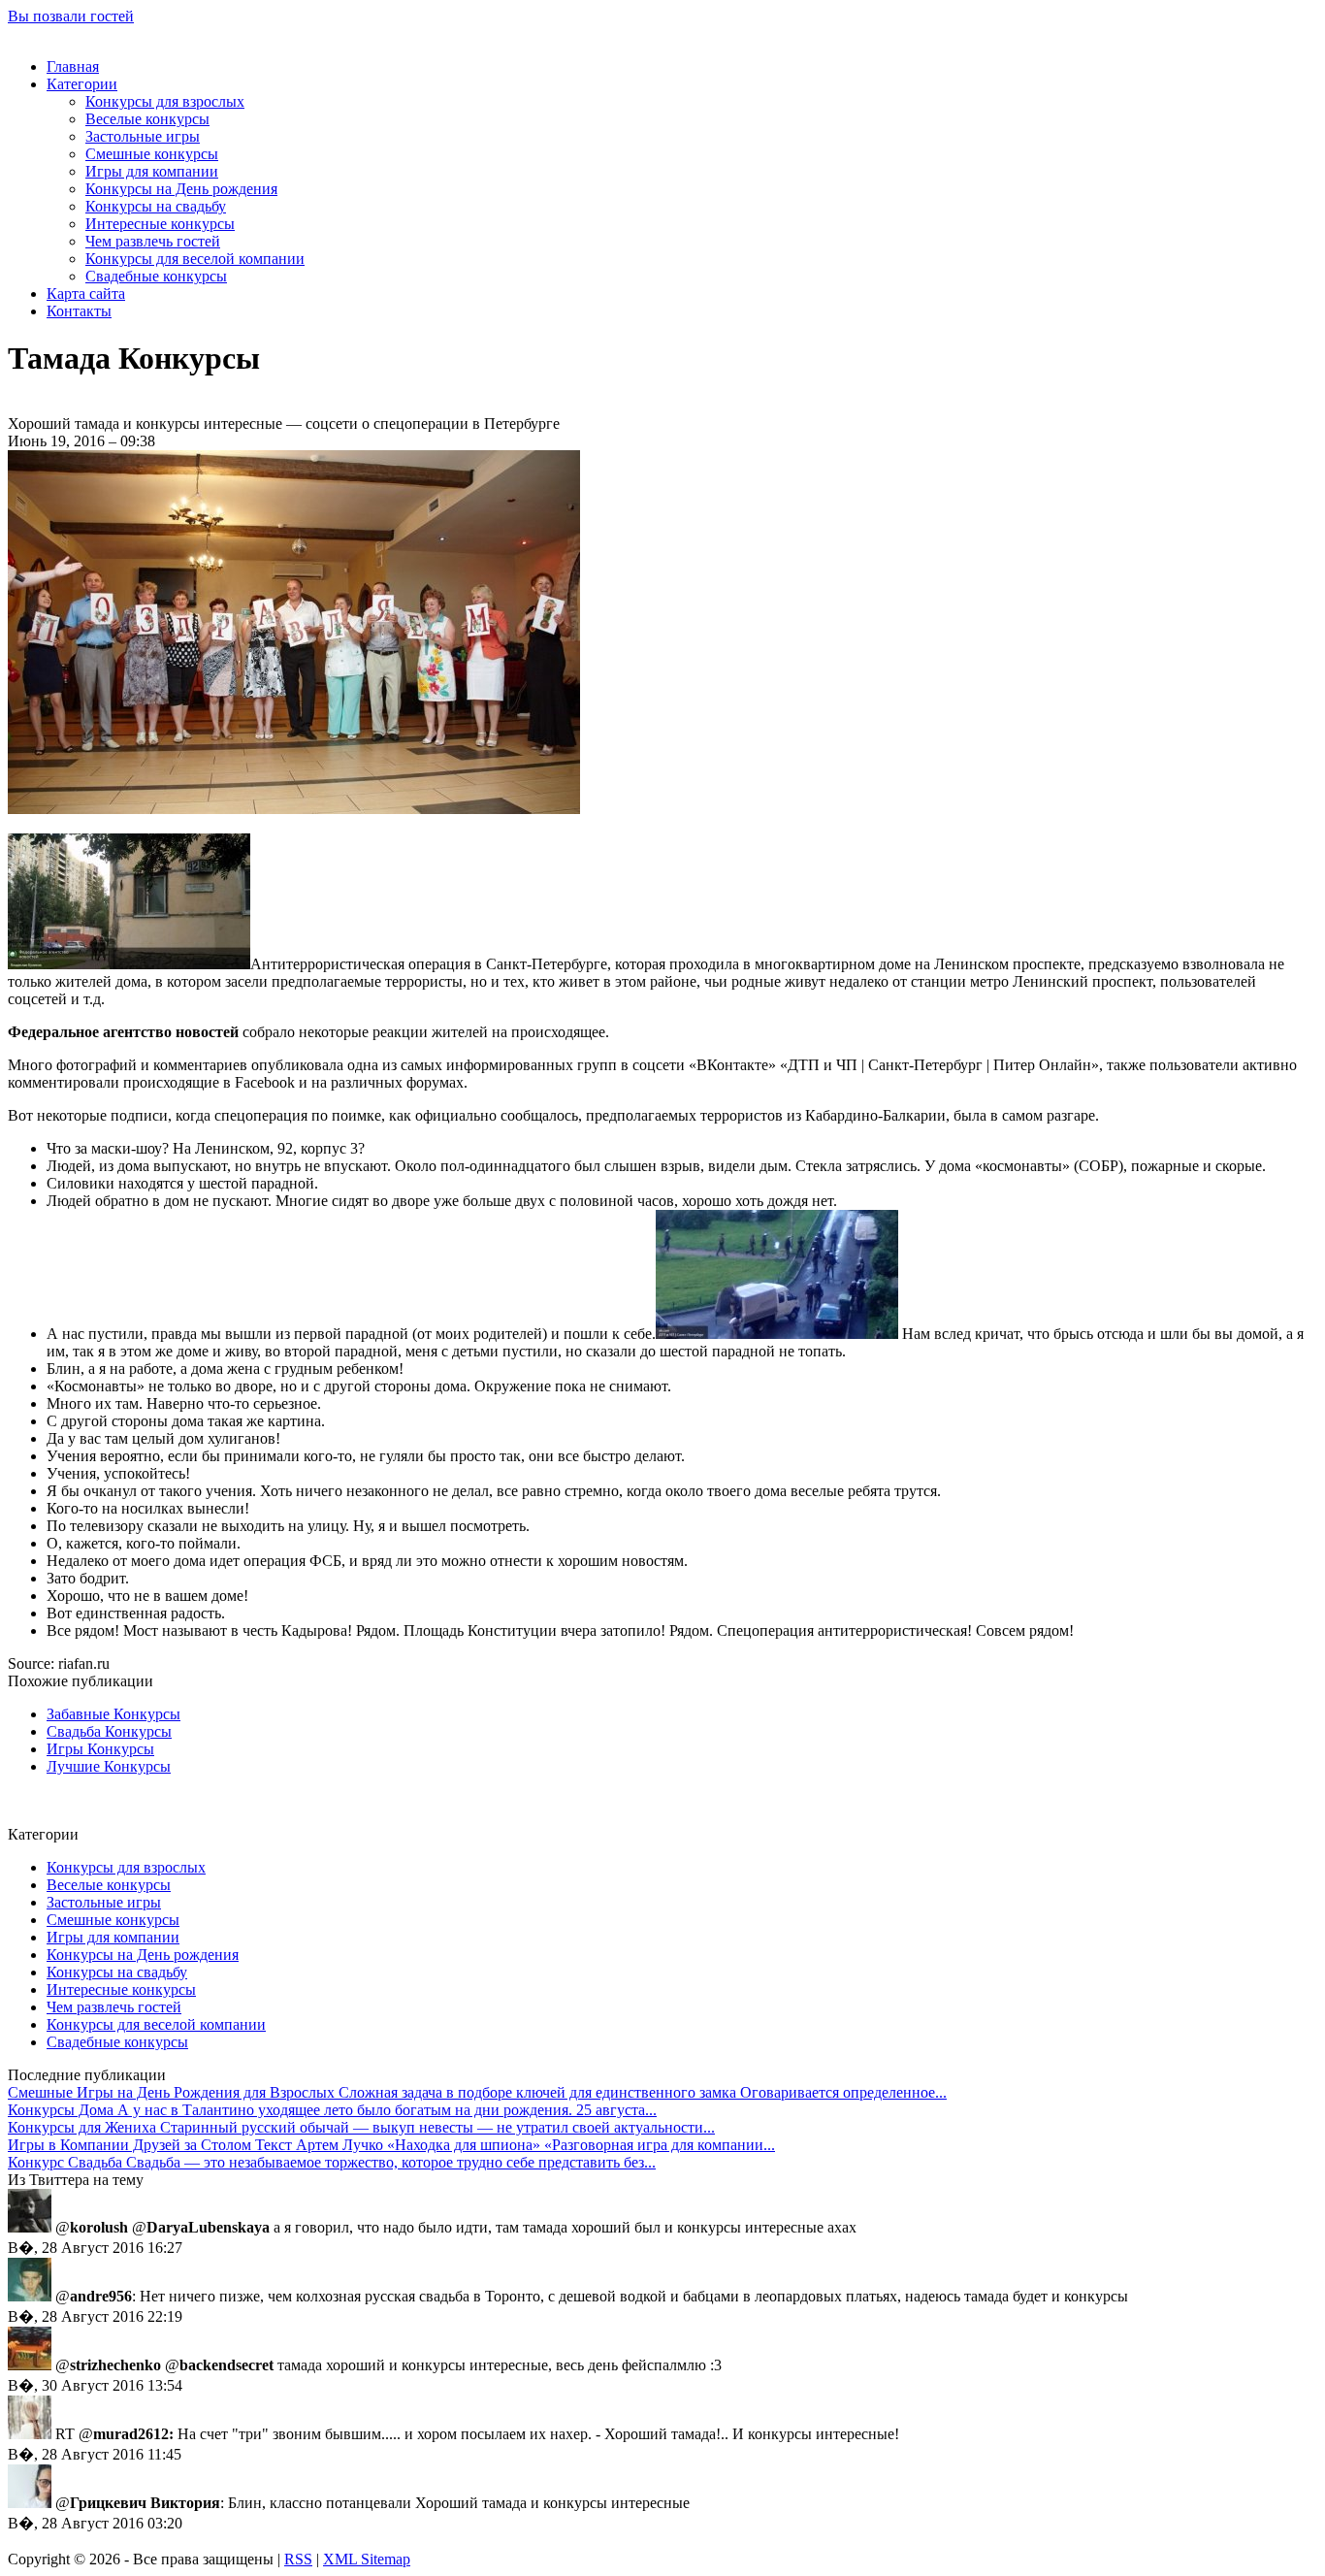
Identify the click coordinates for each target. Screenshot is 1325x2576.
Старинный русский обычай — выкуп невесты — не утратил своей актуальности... (361, 2127)
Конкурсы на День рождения (181, 189)
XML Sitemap (367, 2559)
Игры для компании (152, 171)
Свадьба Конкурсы (109, 1731)
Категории (82, 84)
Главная (73, 66)
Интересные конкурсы (160, 224)
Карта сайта (86, 293)
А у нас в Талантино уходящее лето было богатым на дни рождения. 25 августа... (332, 2110)
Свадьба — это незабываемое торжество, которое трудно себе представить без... (332, 2162)
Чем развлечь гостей (153, 241)
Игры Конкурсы (100, 1749)
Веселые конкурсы (147, 119)
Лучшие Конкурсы (109, 1766)
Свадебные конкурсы (156, 276)
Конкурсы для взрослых (165, 101)
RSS (298, 2559)
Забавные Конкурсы (113, 1714)
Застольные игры (143, 136)
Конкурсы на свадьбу (156, 206)
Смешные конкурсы (152, 154)
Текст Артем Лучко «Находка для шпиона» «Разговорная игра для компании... (391, 2145)
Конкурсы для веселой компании (195, 259)
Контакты (79, 311)
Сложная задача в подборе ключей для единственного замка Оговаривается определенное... (477, 2092)
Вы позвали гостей (71, 16)
